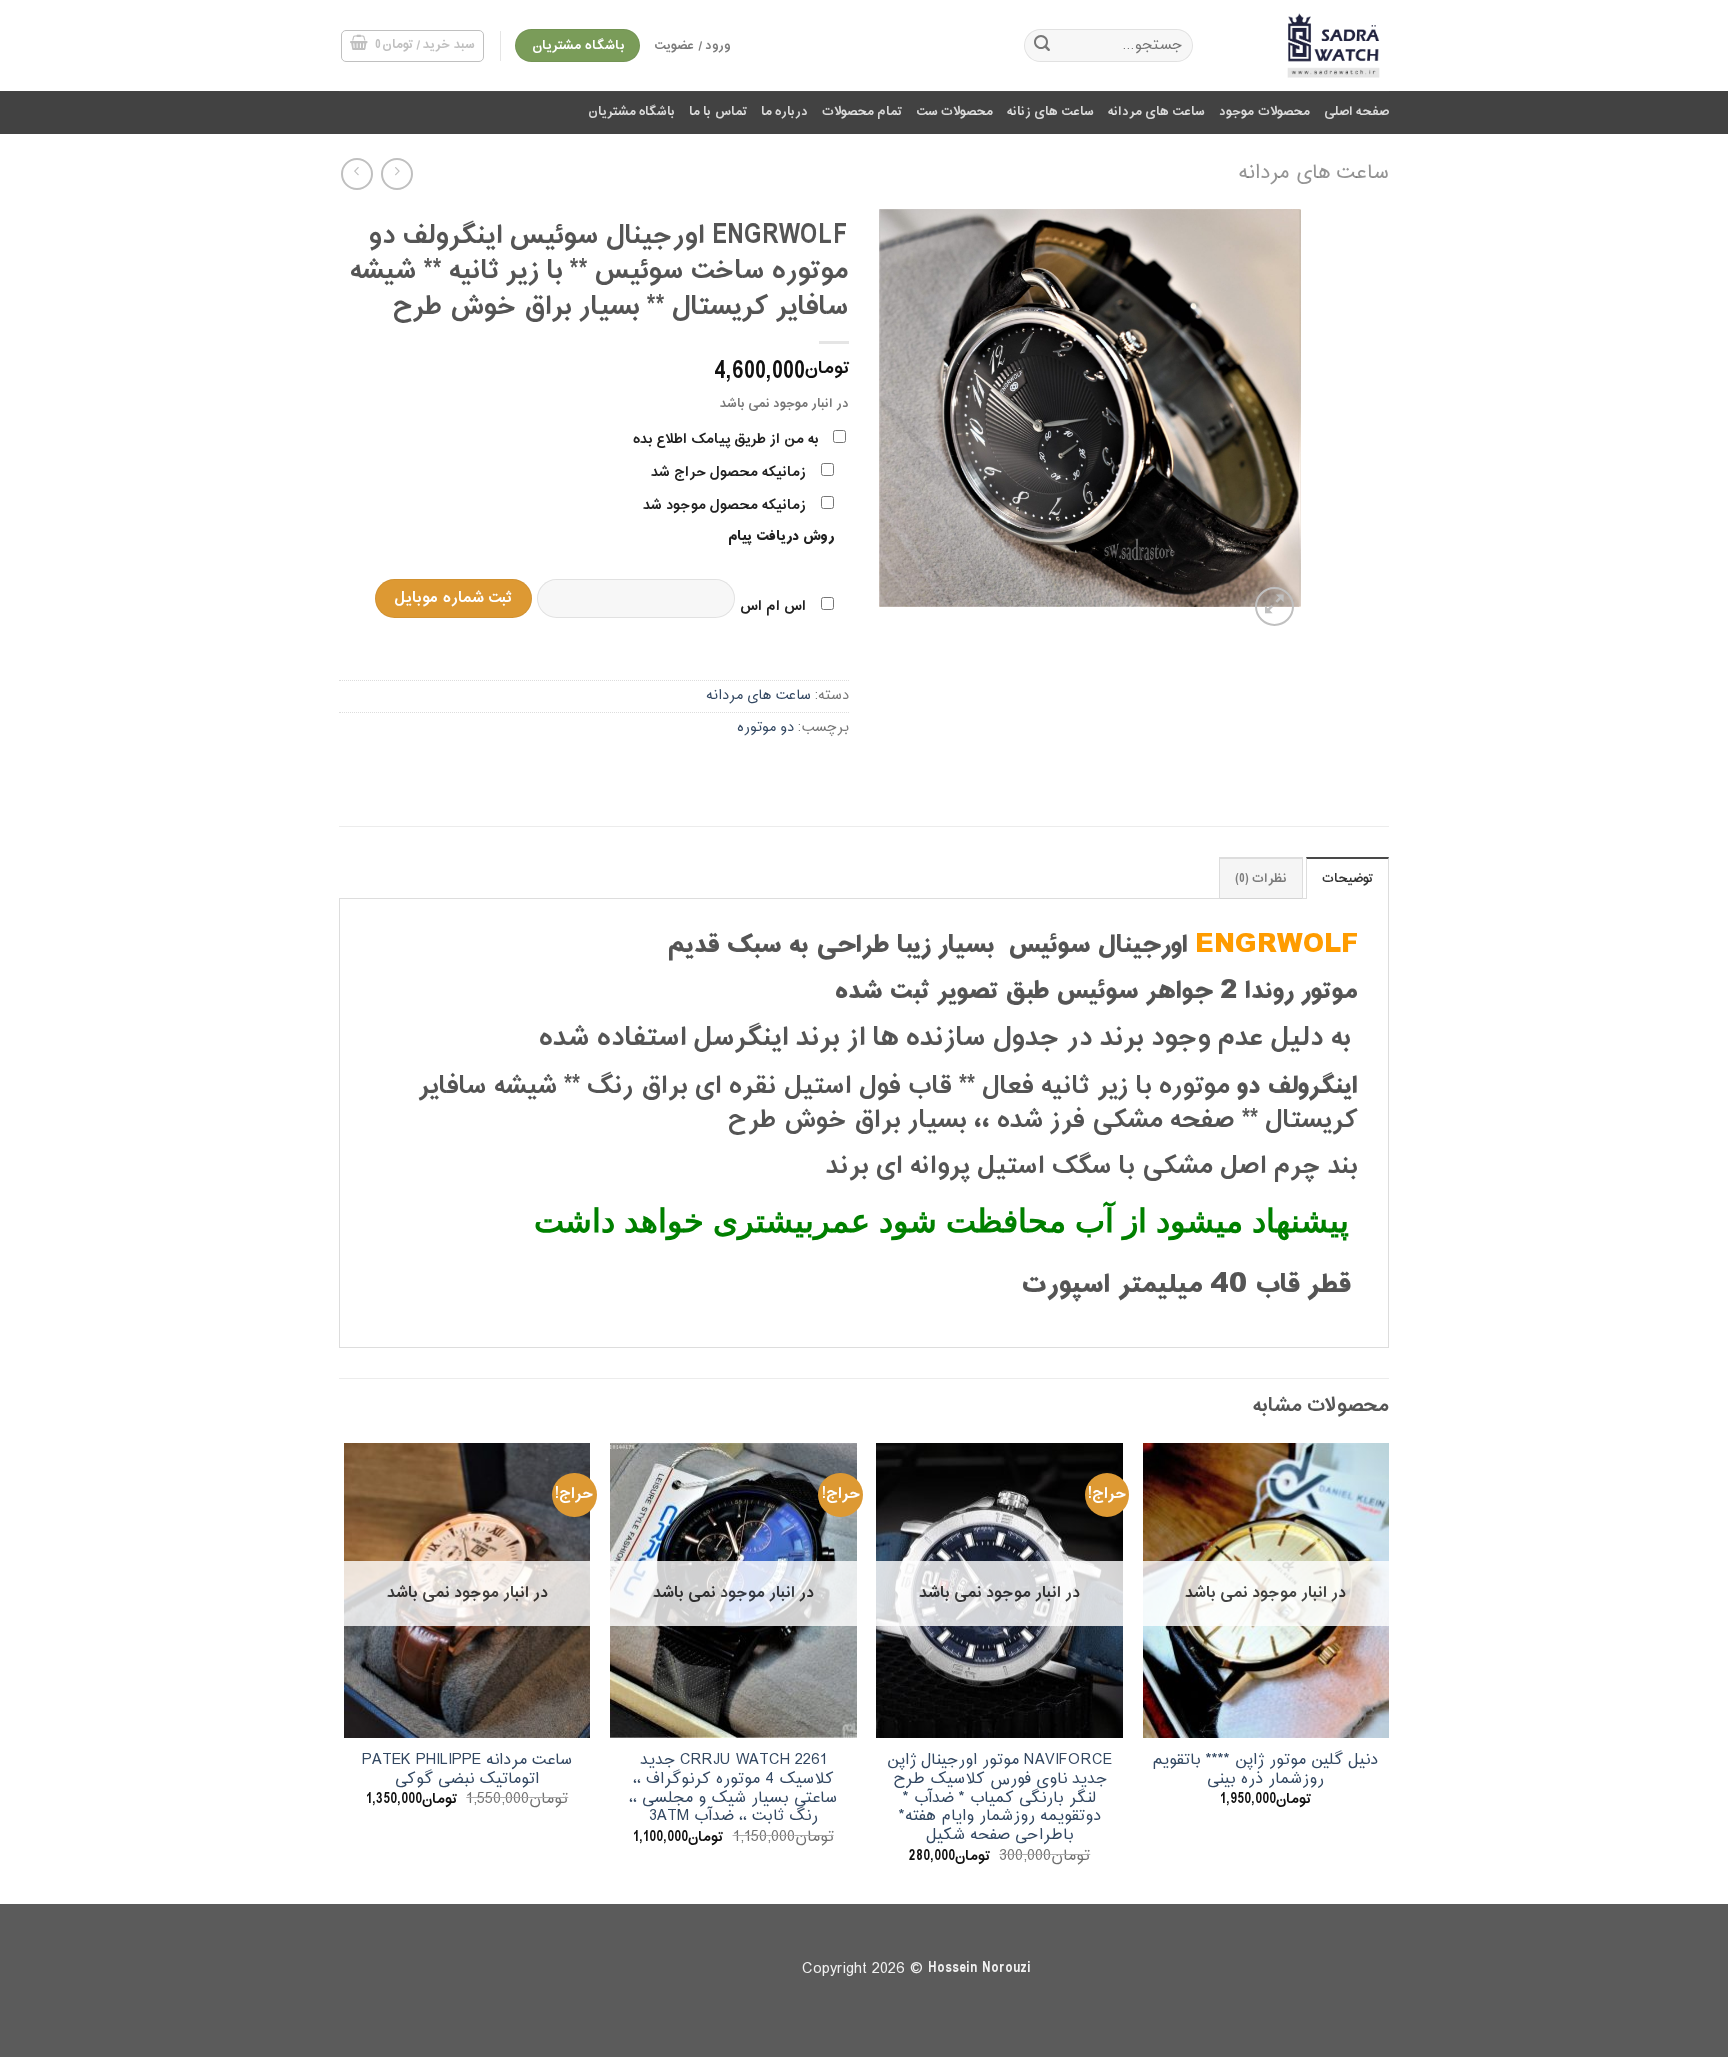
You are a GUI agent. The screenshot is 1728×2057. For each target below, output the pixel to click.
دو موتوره (765, 727)
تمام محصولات (862, 112)
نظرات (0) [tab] (1261, 879)
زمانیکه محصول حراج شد (728, 472)
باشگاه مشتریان (631, 112)
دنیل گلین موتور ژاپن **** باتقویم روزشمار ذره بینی (1265, 1769)
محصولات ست (954, 112)
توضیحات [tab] (1347, 879)
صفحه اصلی (1356, 112)
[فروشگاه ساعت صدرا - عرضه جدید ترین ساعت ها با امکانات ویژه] (1306, 45)
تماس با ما (718, 112)
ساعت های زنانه (1050, 112)
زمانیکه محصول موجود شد (724, 505)
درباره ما (784, 112)
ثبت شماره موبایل (453, 598)
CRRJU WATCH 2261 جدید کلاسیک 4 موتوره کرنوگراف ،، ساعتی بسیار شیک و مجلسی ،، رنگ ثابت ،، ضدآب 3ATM (733, 1788)
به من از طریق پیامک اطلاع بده (725, 439)
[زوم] (1274, 606)
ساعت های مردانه (1157, 112)
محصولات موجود (1264, 112)
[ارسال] (1042, 46)
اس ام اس (773, 606)
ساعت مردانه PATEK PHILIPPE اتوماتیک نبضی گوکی (467, 1769)
